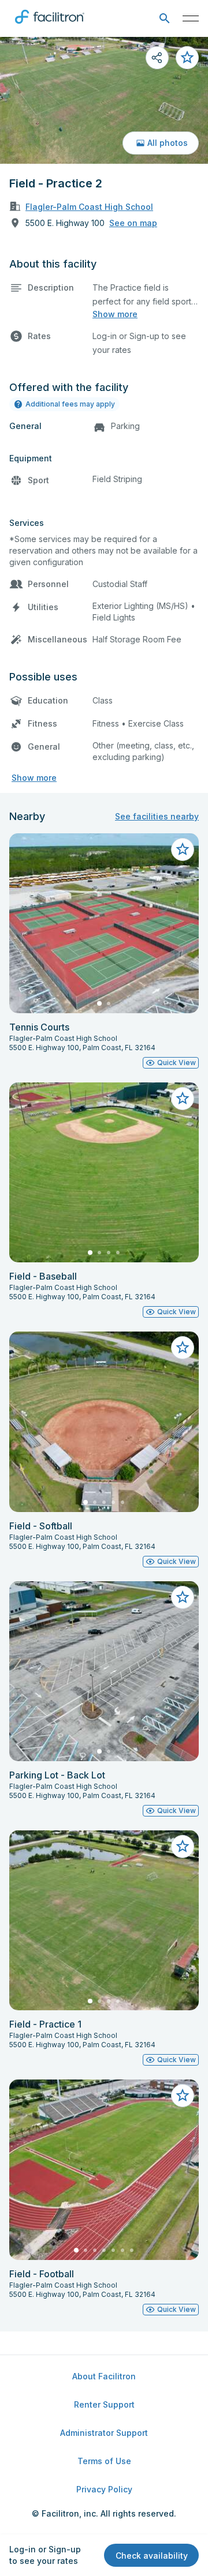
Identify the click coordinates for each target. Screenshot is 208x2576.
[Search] (164, 19)
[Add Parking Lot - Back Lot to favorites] (183, 1597)
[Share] (157, 58)
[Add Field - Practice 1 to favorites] (183, 1847)
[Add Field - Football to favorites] (183, 2096)
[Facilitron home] (50, 26)
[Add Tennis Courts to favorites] (183, 849)
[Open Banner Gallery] (104, 100)
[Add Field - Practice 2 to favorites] (187, 58)
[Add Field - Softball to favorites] (183, 1348)
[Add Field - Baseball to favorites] (183, 1099)
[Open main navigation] (191, 18)
